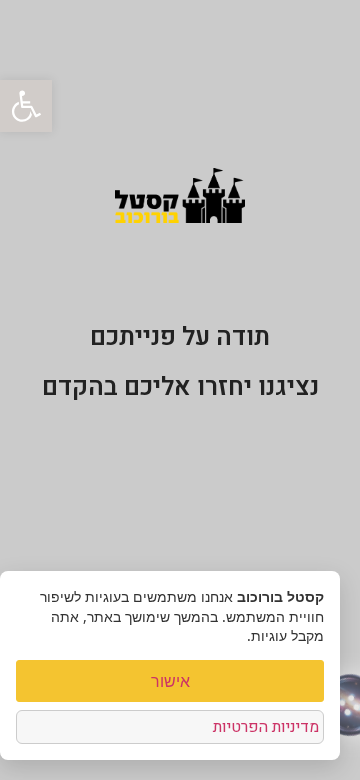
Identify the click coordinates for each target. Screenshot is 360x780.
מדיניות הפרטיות (266, 727)
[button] (26, 106)
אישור (170, 681)
